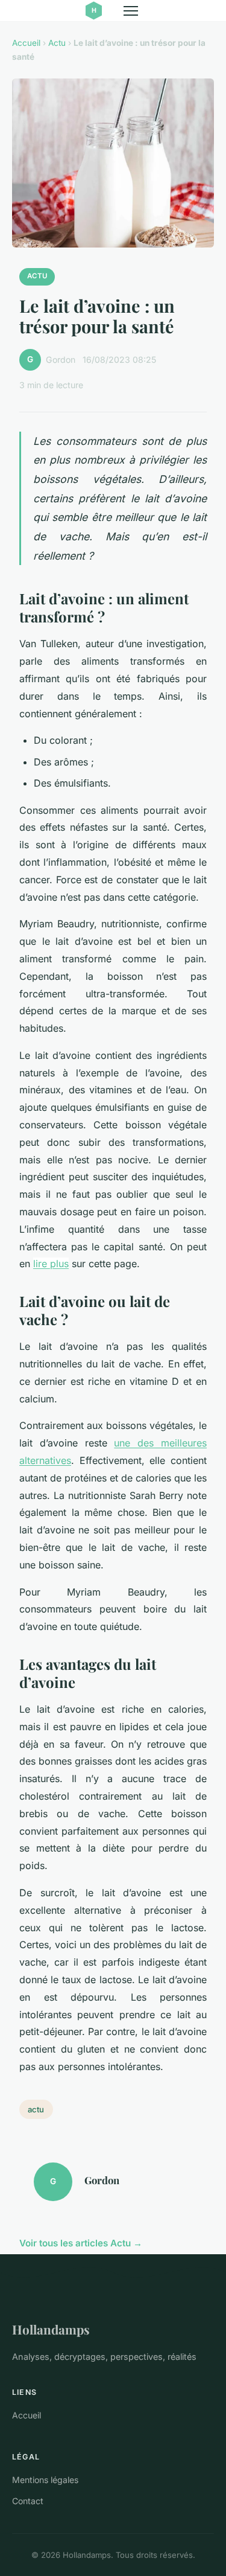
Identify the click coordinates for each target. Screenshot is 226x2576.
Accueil (26, 43)
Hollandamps (51, 2329)
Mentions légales (45, 2480)
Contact (28, 2501)
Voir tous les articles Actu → (81, 2243)
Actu (57, 43)
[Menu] (131, 11)
